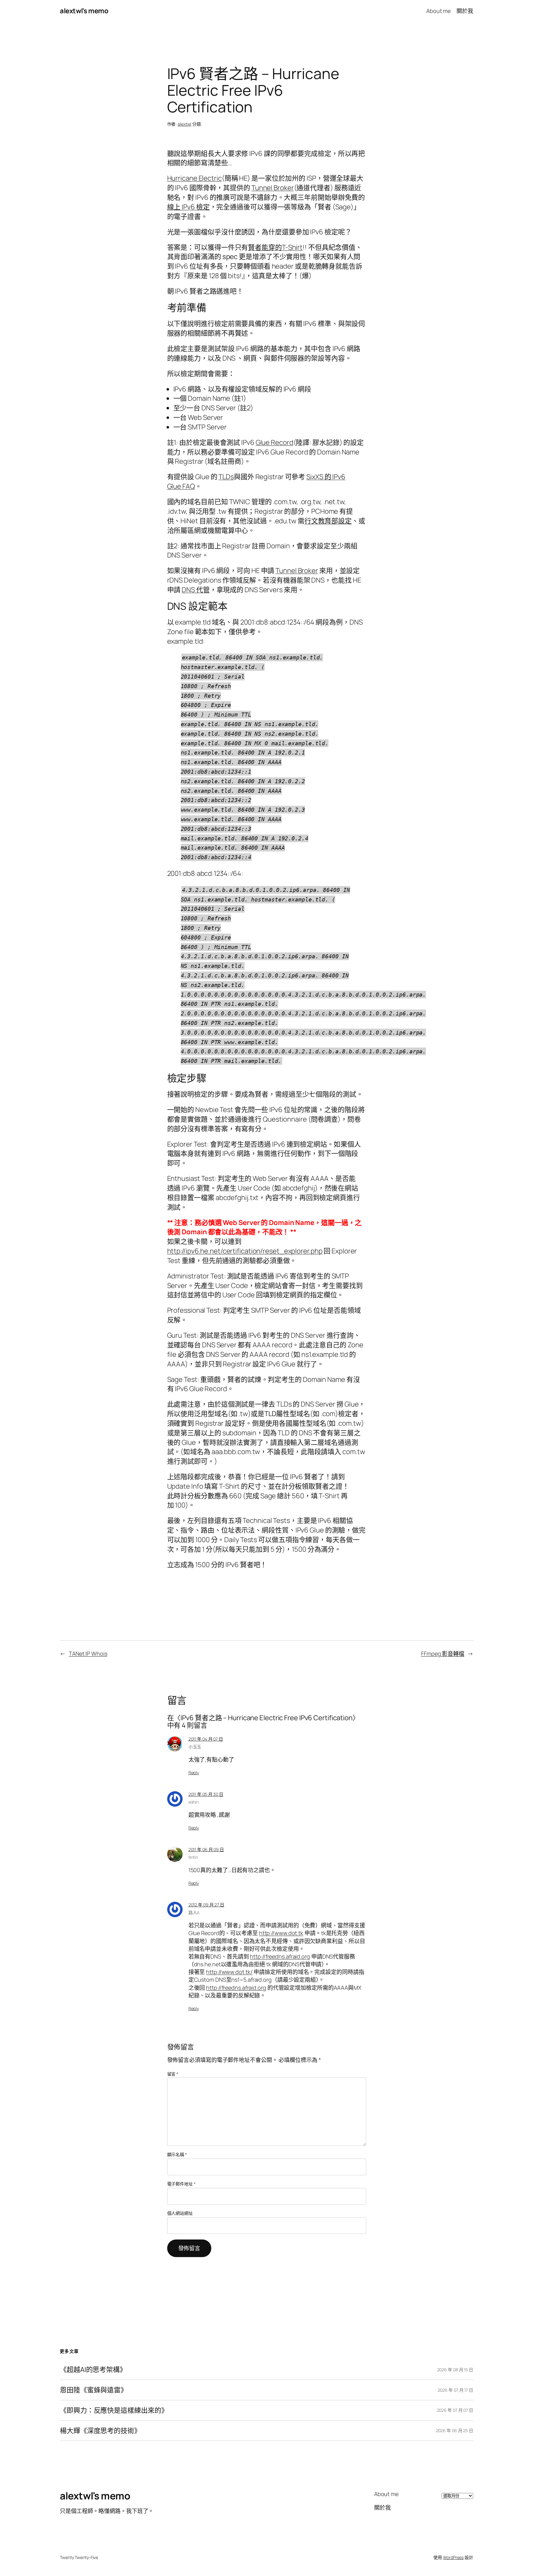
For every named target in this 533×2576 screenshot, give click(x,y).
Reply (194, 1773)
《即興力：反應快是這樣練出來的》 (114, 2410)
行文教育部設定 (328, 521)
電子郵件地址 (181, 2184)
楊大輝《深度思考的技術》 (100, 2431)
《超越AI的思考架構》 (93, 2370)
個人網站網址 (180, 2213)
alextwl (184, 124)
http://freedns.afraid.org (280, 1956)
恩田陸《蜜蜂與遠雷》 (94, 2390)
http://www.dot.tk (281, 1933)
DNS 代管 (196, 590)
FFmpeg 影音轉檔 (443, 1654)
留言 (173, 2074)
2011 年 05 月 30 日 (206, 1794)
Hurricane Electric (194, 178)
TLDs (226, 477)
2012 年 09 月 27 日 (206, 1905)
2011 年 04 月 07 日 (206, 1739)
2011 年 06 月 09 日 (206, 1849)
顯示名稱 (177, 2154)
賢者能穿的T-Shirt (275, 247)
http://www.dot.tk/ (229, 1972)
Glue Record (275, 442)
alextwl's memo (84, 11)
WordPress (453, 2557)
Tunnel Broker (273, 188)
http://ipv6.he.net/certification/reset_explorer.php (245, 1251)
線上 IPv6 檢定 (188, 207)
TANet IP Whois (88, 1654)
